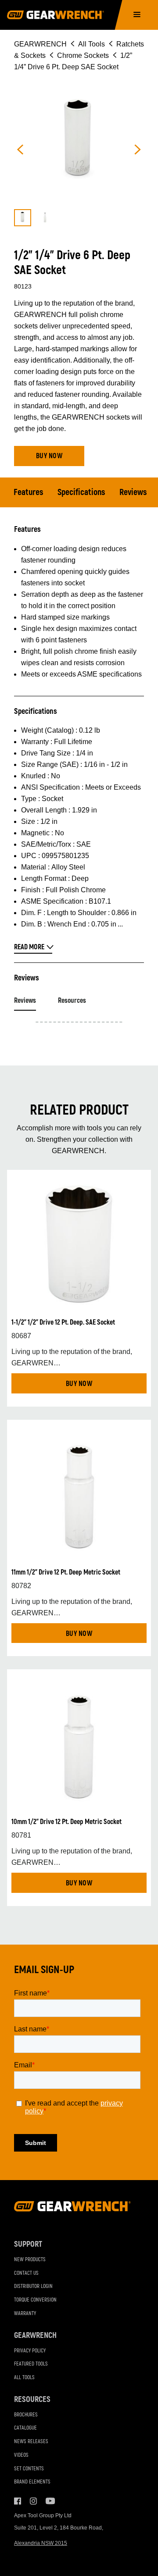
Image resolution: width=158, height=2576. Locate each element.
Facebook (18, 2501)
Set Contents (29, 2469)
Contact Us (26, 2273)
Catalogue (25, 2428)
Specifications (81, 492)
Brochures (26, 2415)
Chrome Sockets (83, 55)
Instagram (33, 2501)
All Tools (92, 44)
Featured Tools (31, 2364)
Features (29, 492)
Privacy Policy (30, 2351)
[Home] (56, 15)
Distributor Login (33, 2286)
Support (28, 2244)
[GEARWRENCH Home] (72, 2209)
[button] (49, 456)
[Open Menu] (137, 15)
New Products (30, 2260)
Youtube (49, 2501)
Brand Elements (32, 2482)
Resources (72, 1001)
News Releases (31, 2442)
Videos (21, 2455)
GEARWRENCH (40, 44)
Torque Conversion (35, 2300)
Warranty (25, 2314)
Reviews (133, 492)
